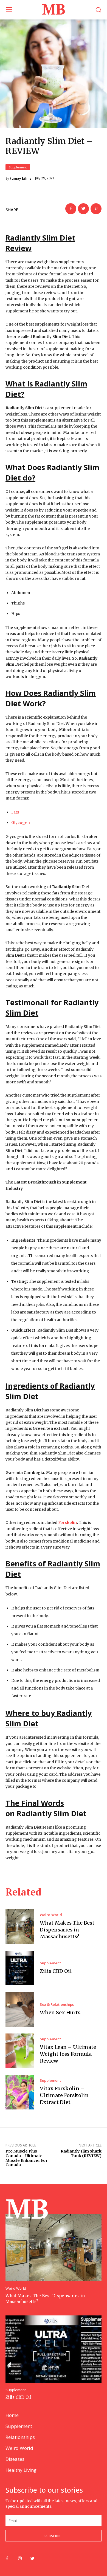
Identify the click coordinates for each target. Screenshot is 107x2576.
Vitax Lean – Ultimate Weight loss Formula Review (68, 2054)
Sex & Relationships (57, 2005)
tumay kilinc (21, 179)
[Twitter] (83, 209)
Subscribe (54, 2536)
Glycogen (21, 823)
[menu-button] (9, 10)
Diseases (15, 2459)
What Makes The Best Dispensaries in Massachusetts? (67, 1930)
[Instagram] (20, 2559)
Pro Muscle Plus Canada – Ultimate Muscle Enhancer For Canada (26, 2158)
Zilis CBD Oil (56, 1971)
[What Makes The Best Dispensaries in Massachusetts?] (20, 1927)
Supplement (18, 167)
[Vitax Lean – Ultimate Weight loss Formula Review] (20, 2051)
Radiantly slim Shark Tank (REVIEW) (81, 2153)
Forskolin (67, 1523)
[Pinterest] (96, 209)
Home (12, 2415)
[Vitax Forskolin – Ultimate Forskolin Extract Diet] (20, 2092)
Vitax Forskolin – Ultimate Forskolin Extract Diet (64, 2095)
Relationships (20, 2437)
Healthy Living (21, 2470)
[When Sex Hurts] (20, 2009)
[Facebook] (71, 209)
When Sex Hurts (60, 2012)
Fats (15, 812)
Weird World (51, 1915)
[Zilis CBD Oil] (20, 1968)
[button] (98, 10)
